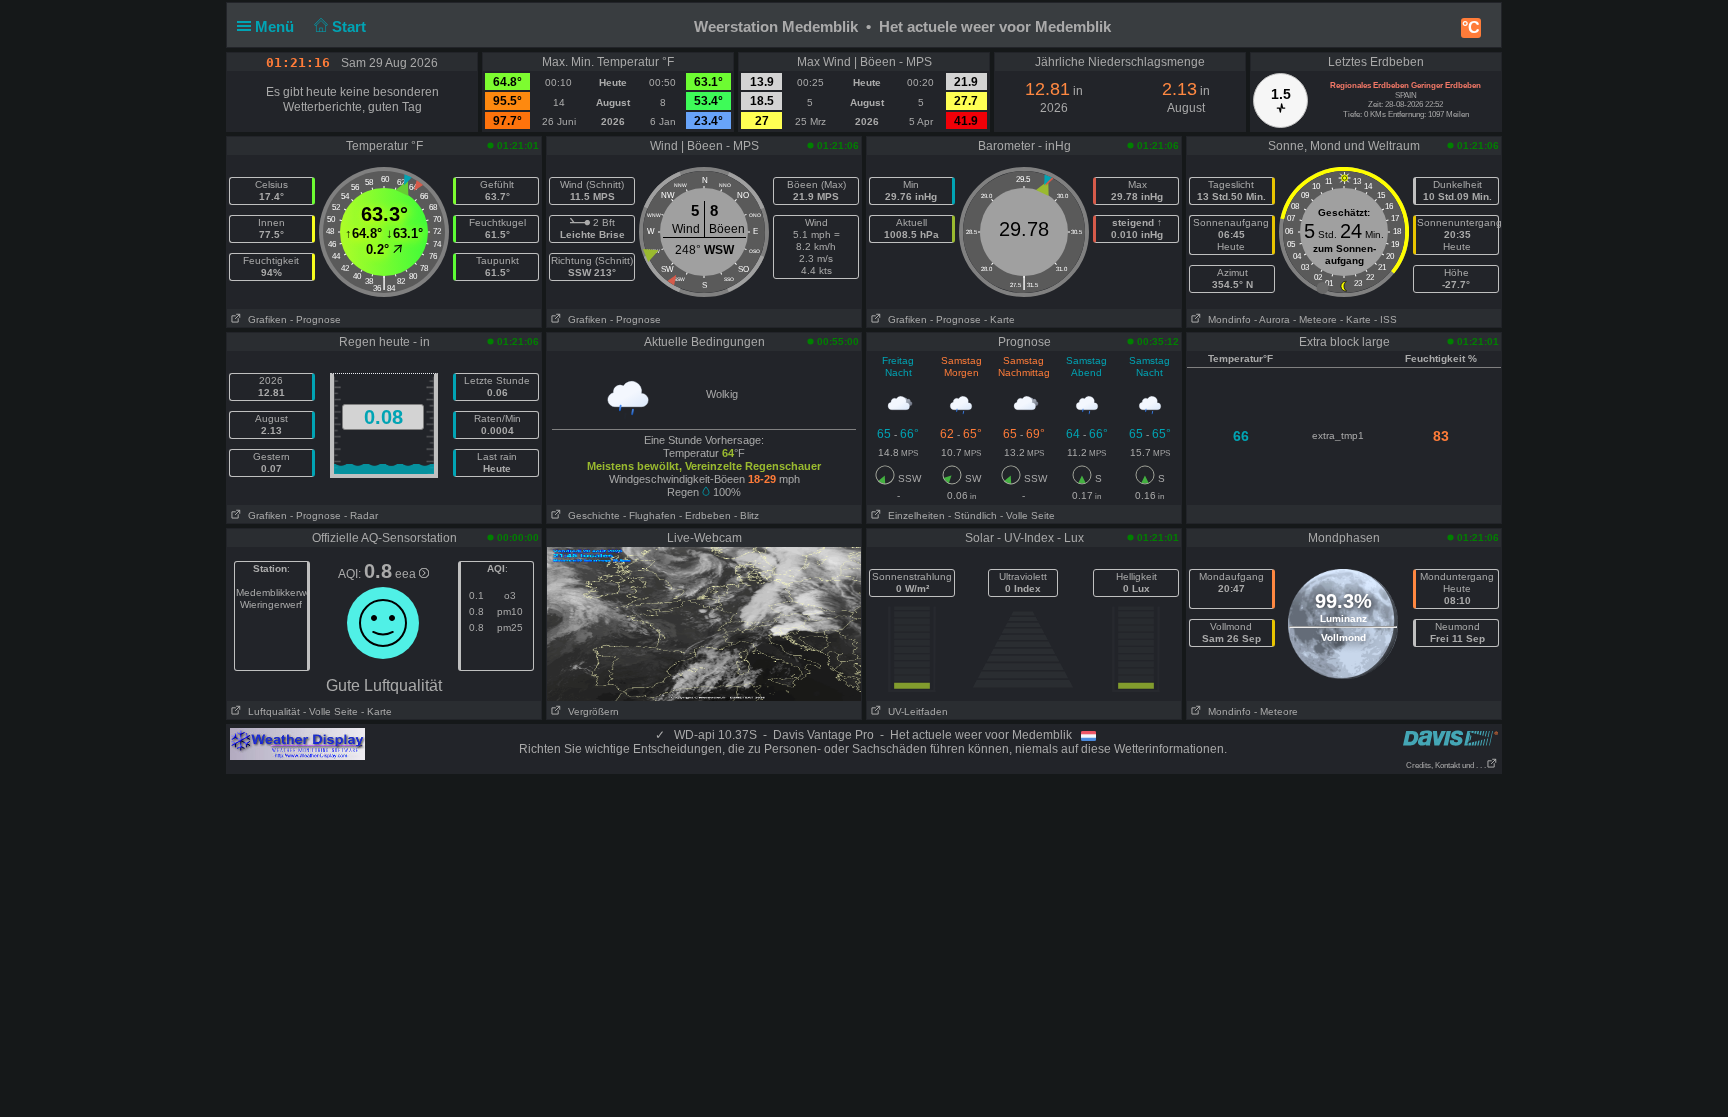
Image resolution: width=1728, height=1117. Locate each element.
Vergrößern (590, 711)
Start (351, 26)
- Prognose (315, 319)
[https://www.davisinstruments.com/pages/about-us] (1450, 737)
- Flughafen (649, 515)
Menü (276, 26)
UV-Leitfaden (915, 711)
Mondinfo (1226, 319)
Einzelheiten (913, 515)
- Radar (361, 515)
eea (407, 574)
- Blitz (746, 515)
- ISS (1385, 319)
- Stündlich (972, 515)
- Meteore (1315, 319)
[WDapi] (297, 743)
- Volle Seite (1027, 515)
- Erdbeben (705, 515)
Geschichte (591, 515)
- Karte (999, 319)
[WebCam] (704, 623)
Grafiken (264, 319)
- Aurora (1272, 319)
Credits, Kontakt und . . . (1446, 765)
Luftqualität (271, 711)
